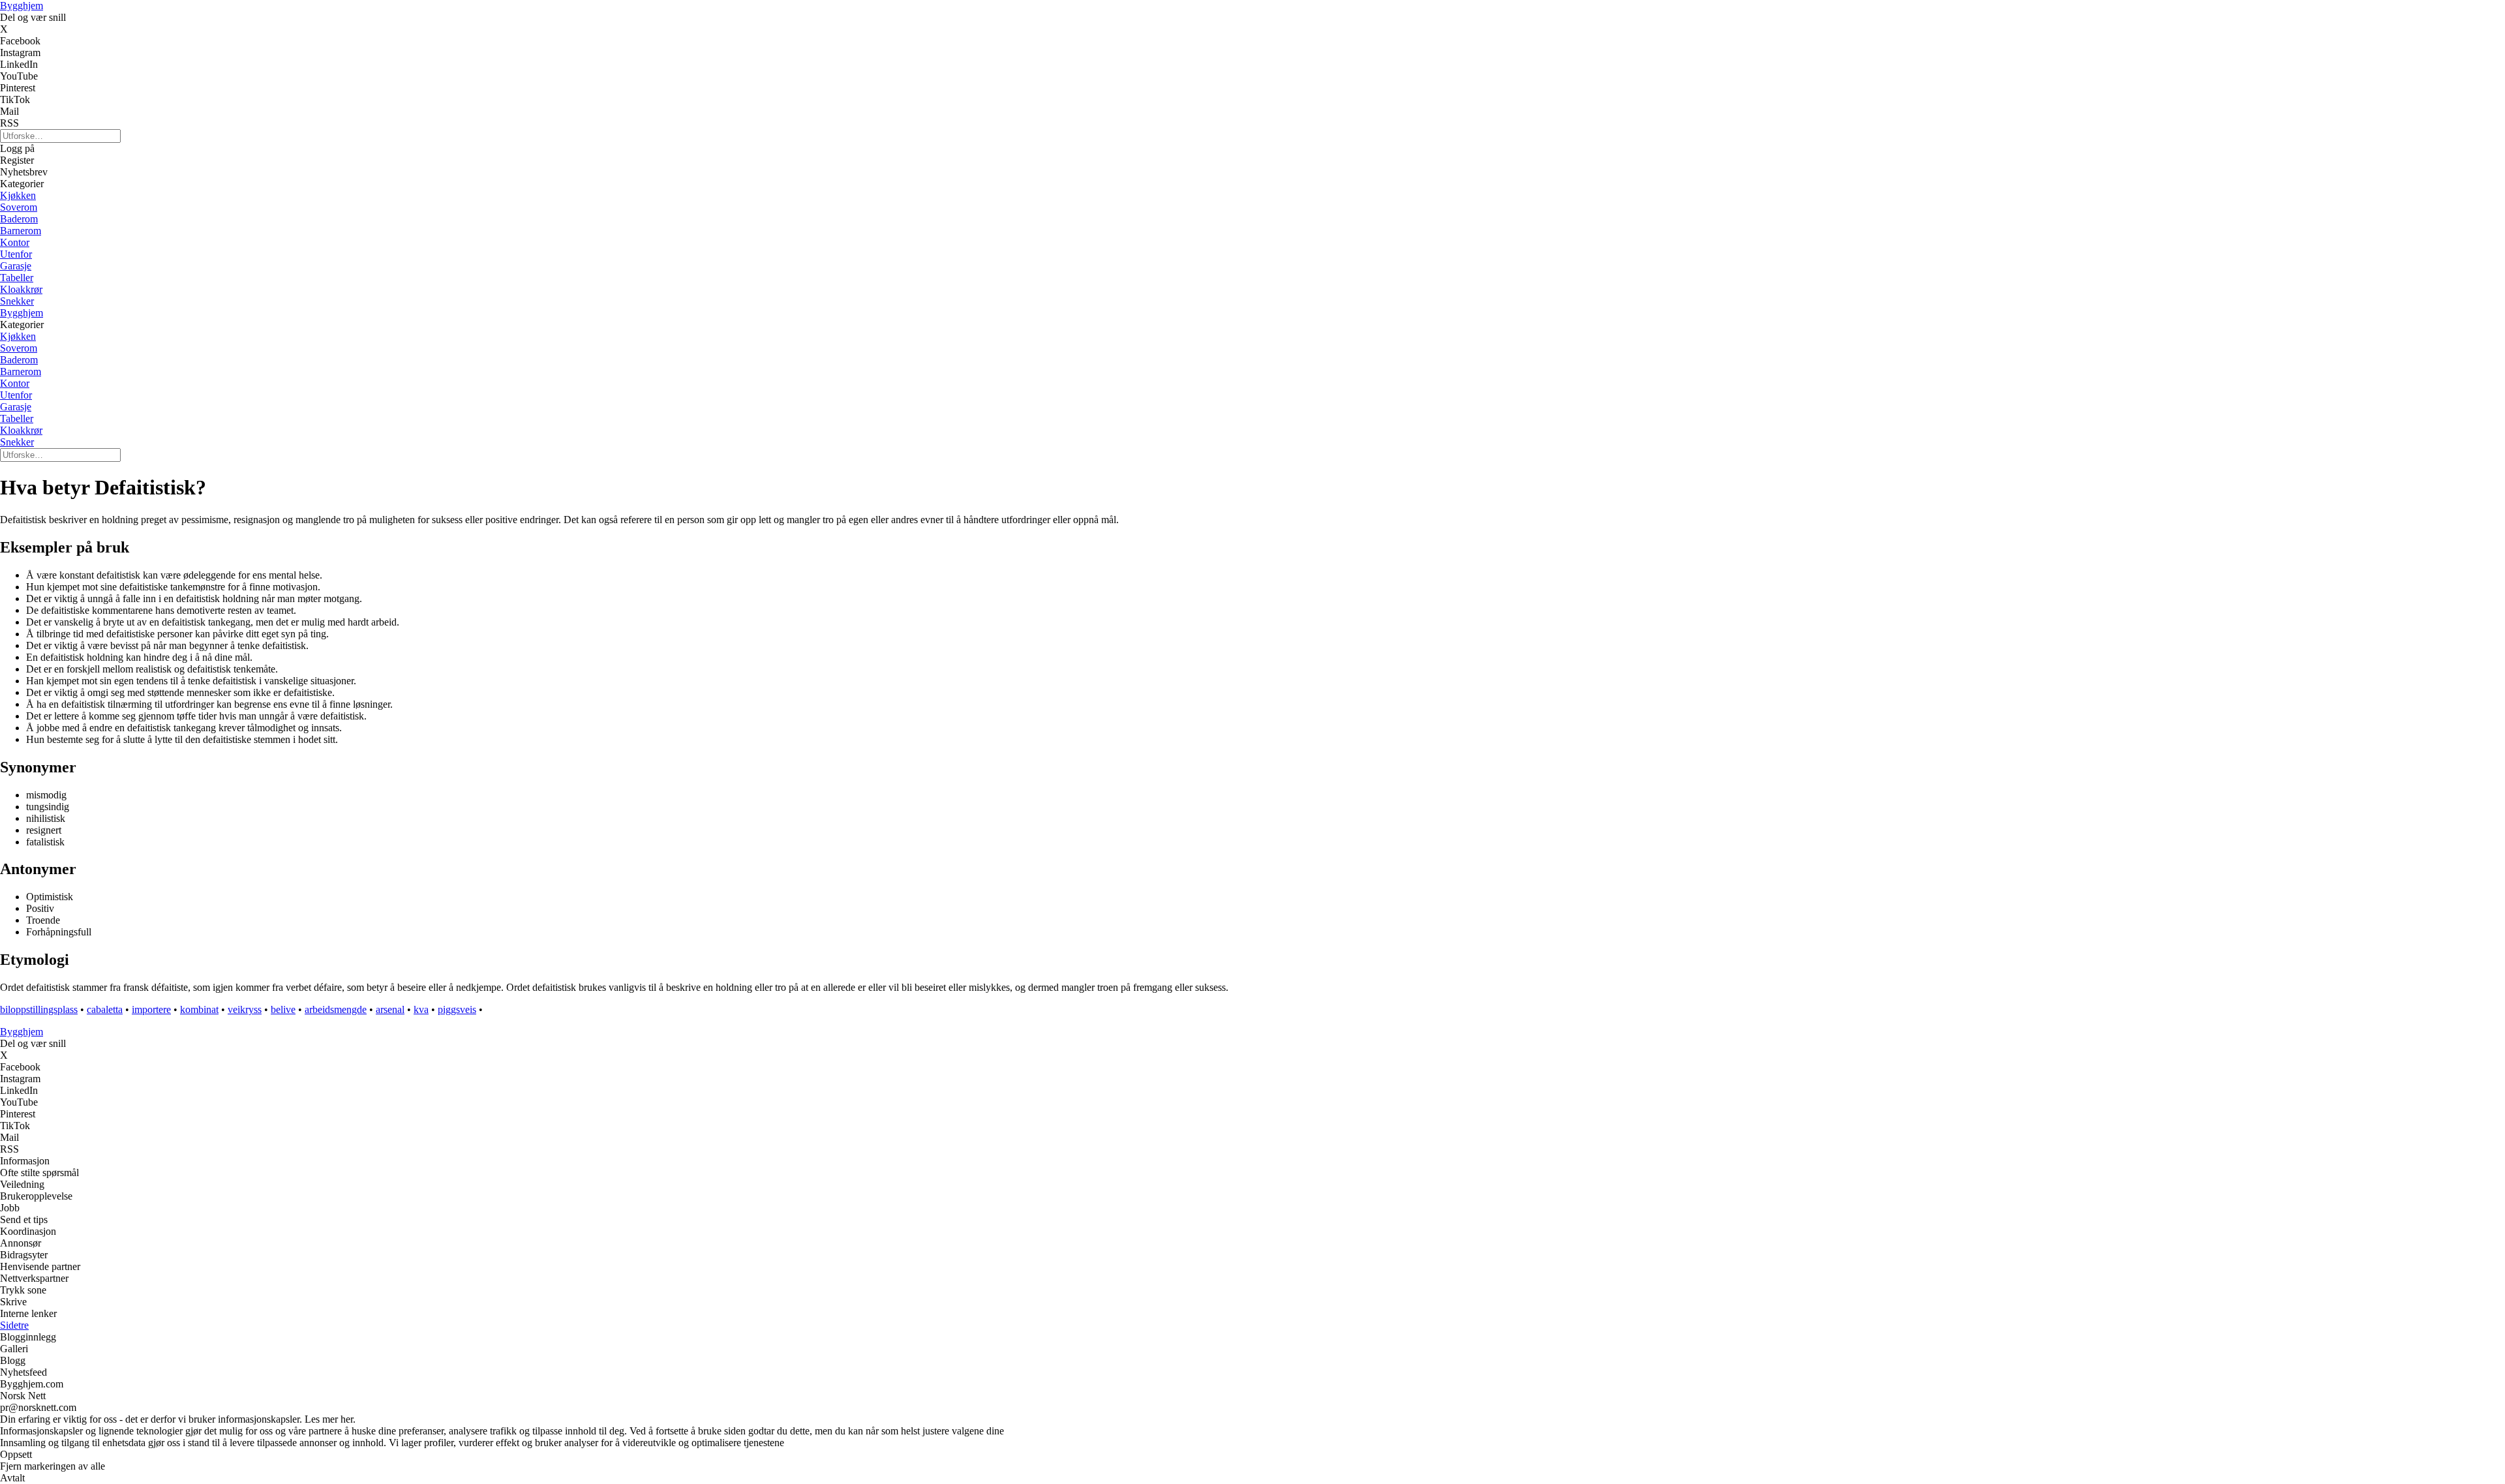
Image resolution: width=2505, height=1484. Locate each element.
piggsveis (457, 1009)
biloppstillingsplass (39, 1009)
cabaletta (105, 1009)
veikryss (245, 1009)
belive (283, 1009)
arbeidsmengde (336, 1009)
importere (151, 1009)
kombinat (199, 1009)
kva (421, 1009)
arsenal (390, 1009)
